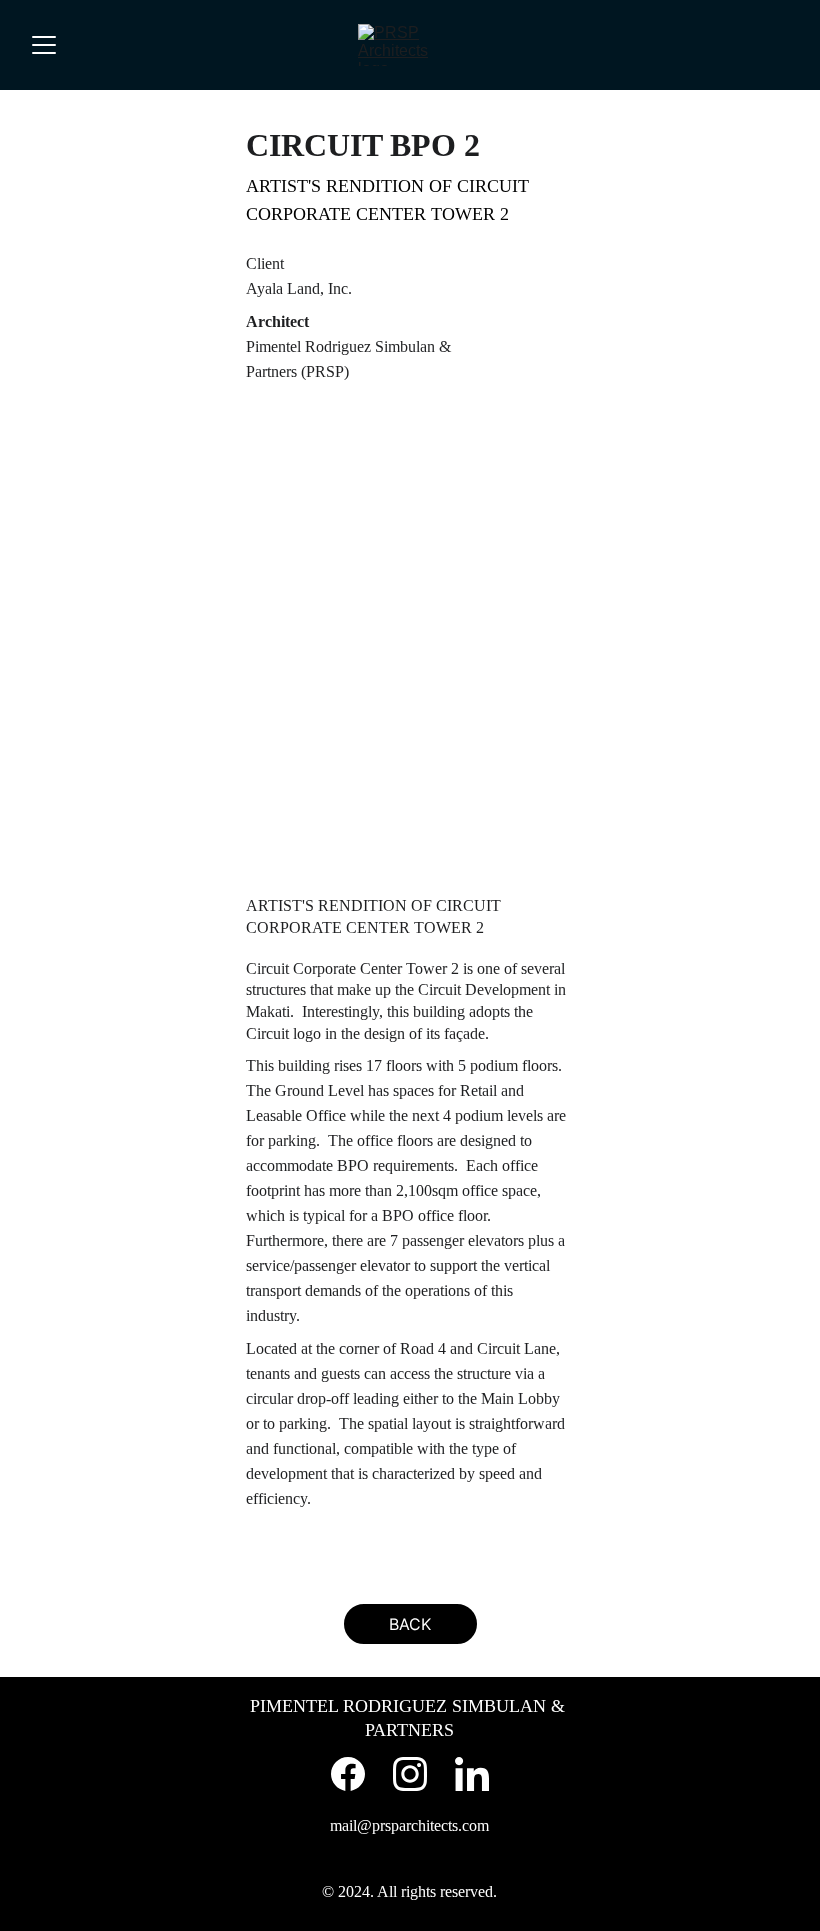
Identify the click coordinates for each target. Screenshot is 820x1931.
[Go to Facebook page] (348, 1774)
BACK (410, 1624)
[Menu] (44, 45)
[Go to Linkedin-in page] (472, 1774)
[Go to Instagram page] (410, 1774)
